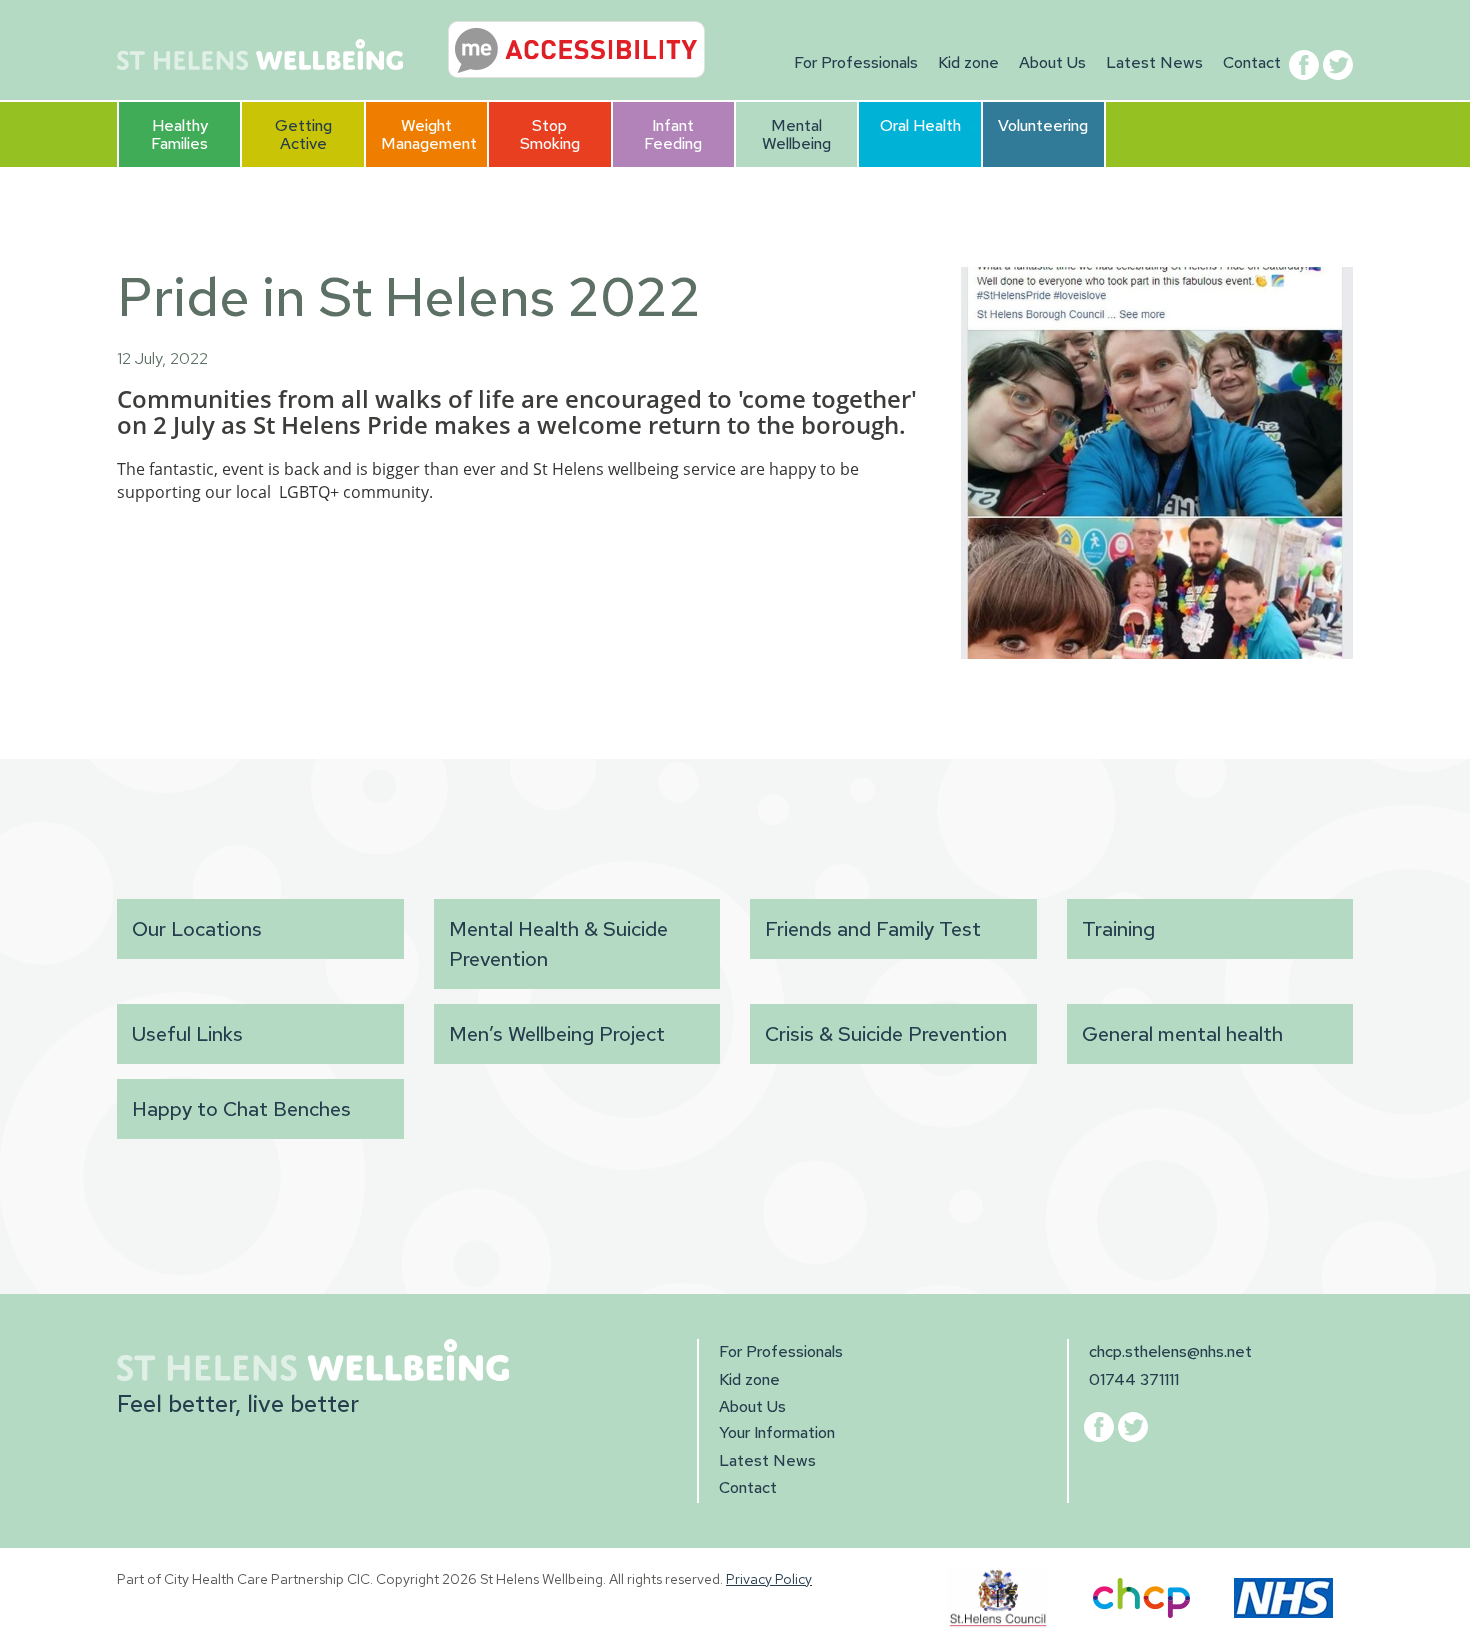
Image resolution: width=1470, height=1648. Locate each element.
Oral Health (920, 125)
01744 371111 (1134, 1379)
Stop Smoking (550, 134)
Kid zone (968, 62)
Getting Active (303, 134)
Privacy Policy (769, 1579)
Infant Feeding (673, 134)
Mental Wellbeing (796, 134)
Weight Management (429, 134)
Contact (1252, 62)
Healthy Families (179, 134)
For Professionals (856, 62)
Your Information (777, 1432)
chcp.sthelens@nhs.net (1170, 1351)
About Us (1052, 62)
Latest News (1154, 62)
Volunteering (1043, 125)
